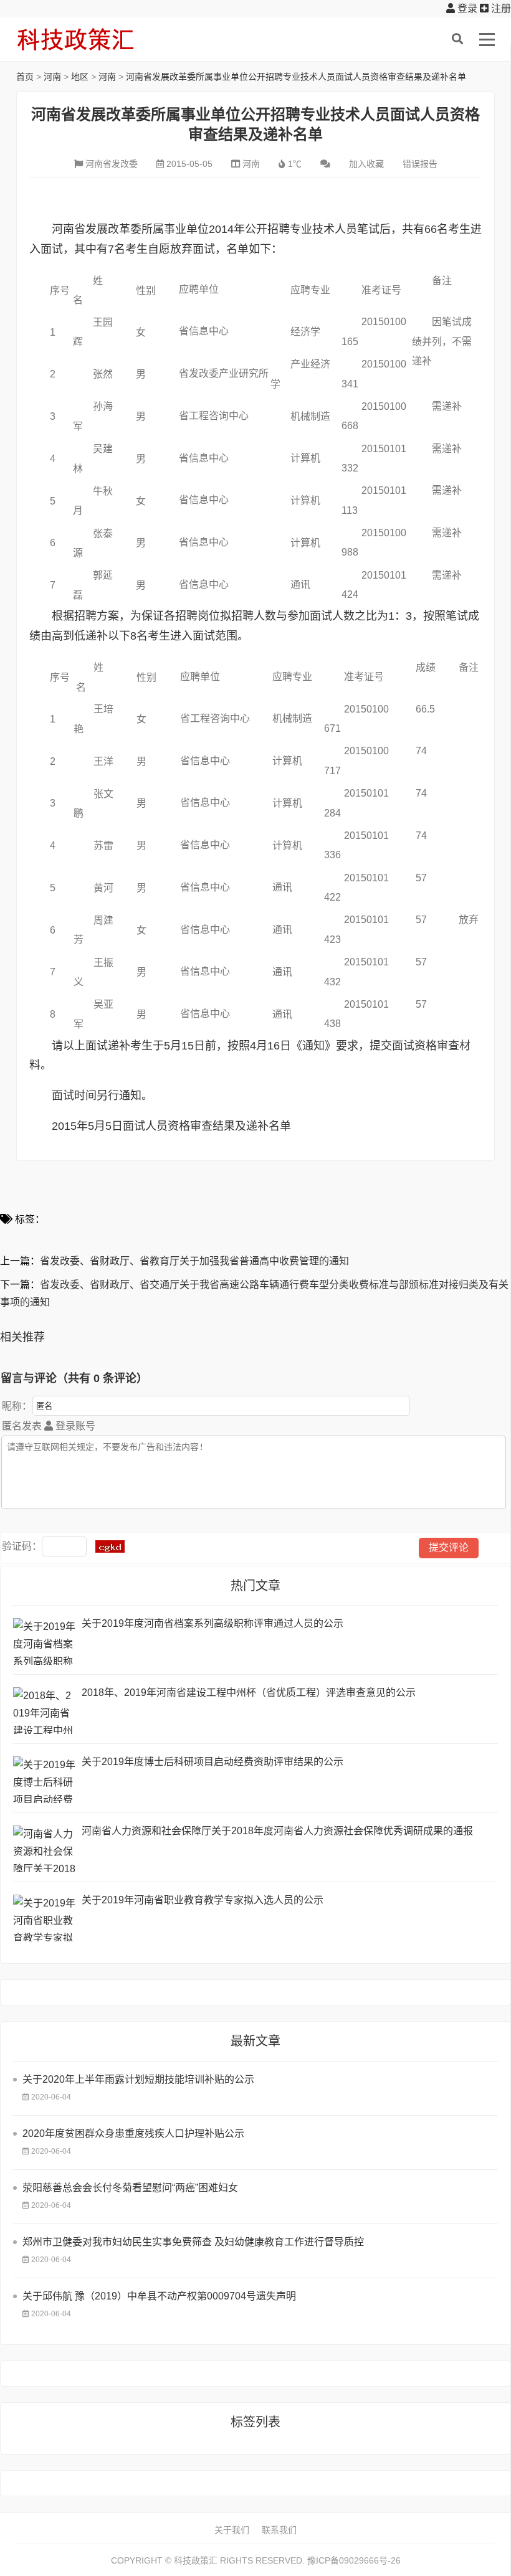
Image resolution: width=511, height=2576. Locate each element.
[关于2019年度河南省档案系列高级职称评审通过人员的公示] (44, 1641)
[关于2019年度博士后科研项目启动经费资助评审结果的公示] (44, 1780)
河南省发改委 (112, 164)
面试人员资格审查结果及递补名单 (207, 1126)
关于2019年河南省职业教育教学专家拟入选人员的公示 (203, 1900)
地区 (80, 77)
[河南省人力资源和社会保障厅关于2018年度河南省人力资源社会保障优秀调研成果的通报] (44, 1849)
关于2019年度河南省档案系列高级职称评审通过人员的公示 (213, 1623)
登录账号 (74, 1426)
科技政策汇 (75, 39)
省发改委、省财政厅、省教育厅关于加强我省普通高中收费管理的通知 (194, 1261)
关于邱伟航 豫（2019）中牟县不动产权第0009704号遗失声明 (159, 2296)
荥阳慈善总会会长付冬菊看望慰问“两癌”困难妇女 (130, 2188)
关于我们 (232, 2530)
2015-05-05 (189, 164)
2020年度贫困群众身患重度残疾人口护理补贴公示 (133, 2133)
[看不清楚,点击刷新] (110, 1546)
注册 (500, 8)
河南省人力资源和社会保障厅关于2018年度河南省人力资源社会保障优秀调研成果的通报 (277, 1831)
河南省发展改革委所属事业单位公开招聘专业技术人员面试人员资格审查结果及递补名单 (296, 77)
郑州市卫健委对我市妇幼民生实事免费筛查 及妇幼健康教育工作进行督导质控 (193, 2242)
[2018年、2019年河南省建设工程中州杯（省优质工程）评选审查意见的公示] (44, 1711)
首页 (25, 77)
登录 (466, 8)
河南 (52, 77)
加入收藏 (366, 164)
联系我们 (279, 2530)
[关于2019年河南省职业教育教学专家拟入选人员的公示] (44, 1918)
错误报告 (420, 164)
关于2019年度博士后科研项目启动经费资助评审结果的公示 (213, 1762)
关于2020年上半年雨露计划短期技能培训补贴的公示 (138, 2079)
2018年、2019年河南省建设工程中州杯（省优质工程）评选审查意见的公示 (249, 1693)
